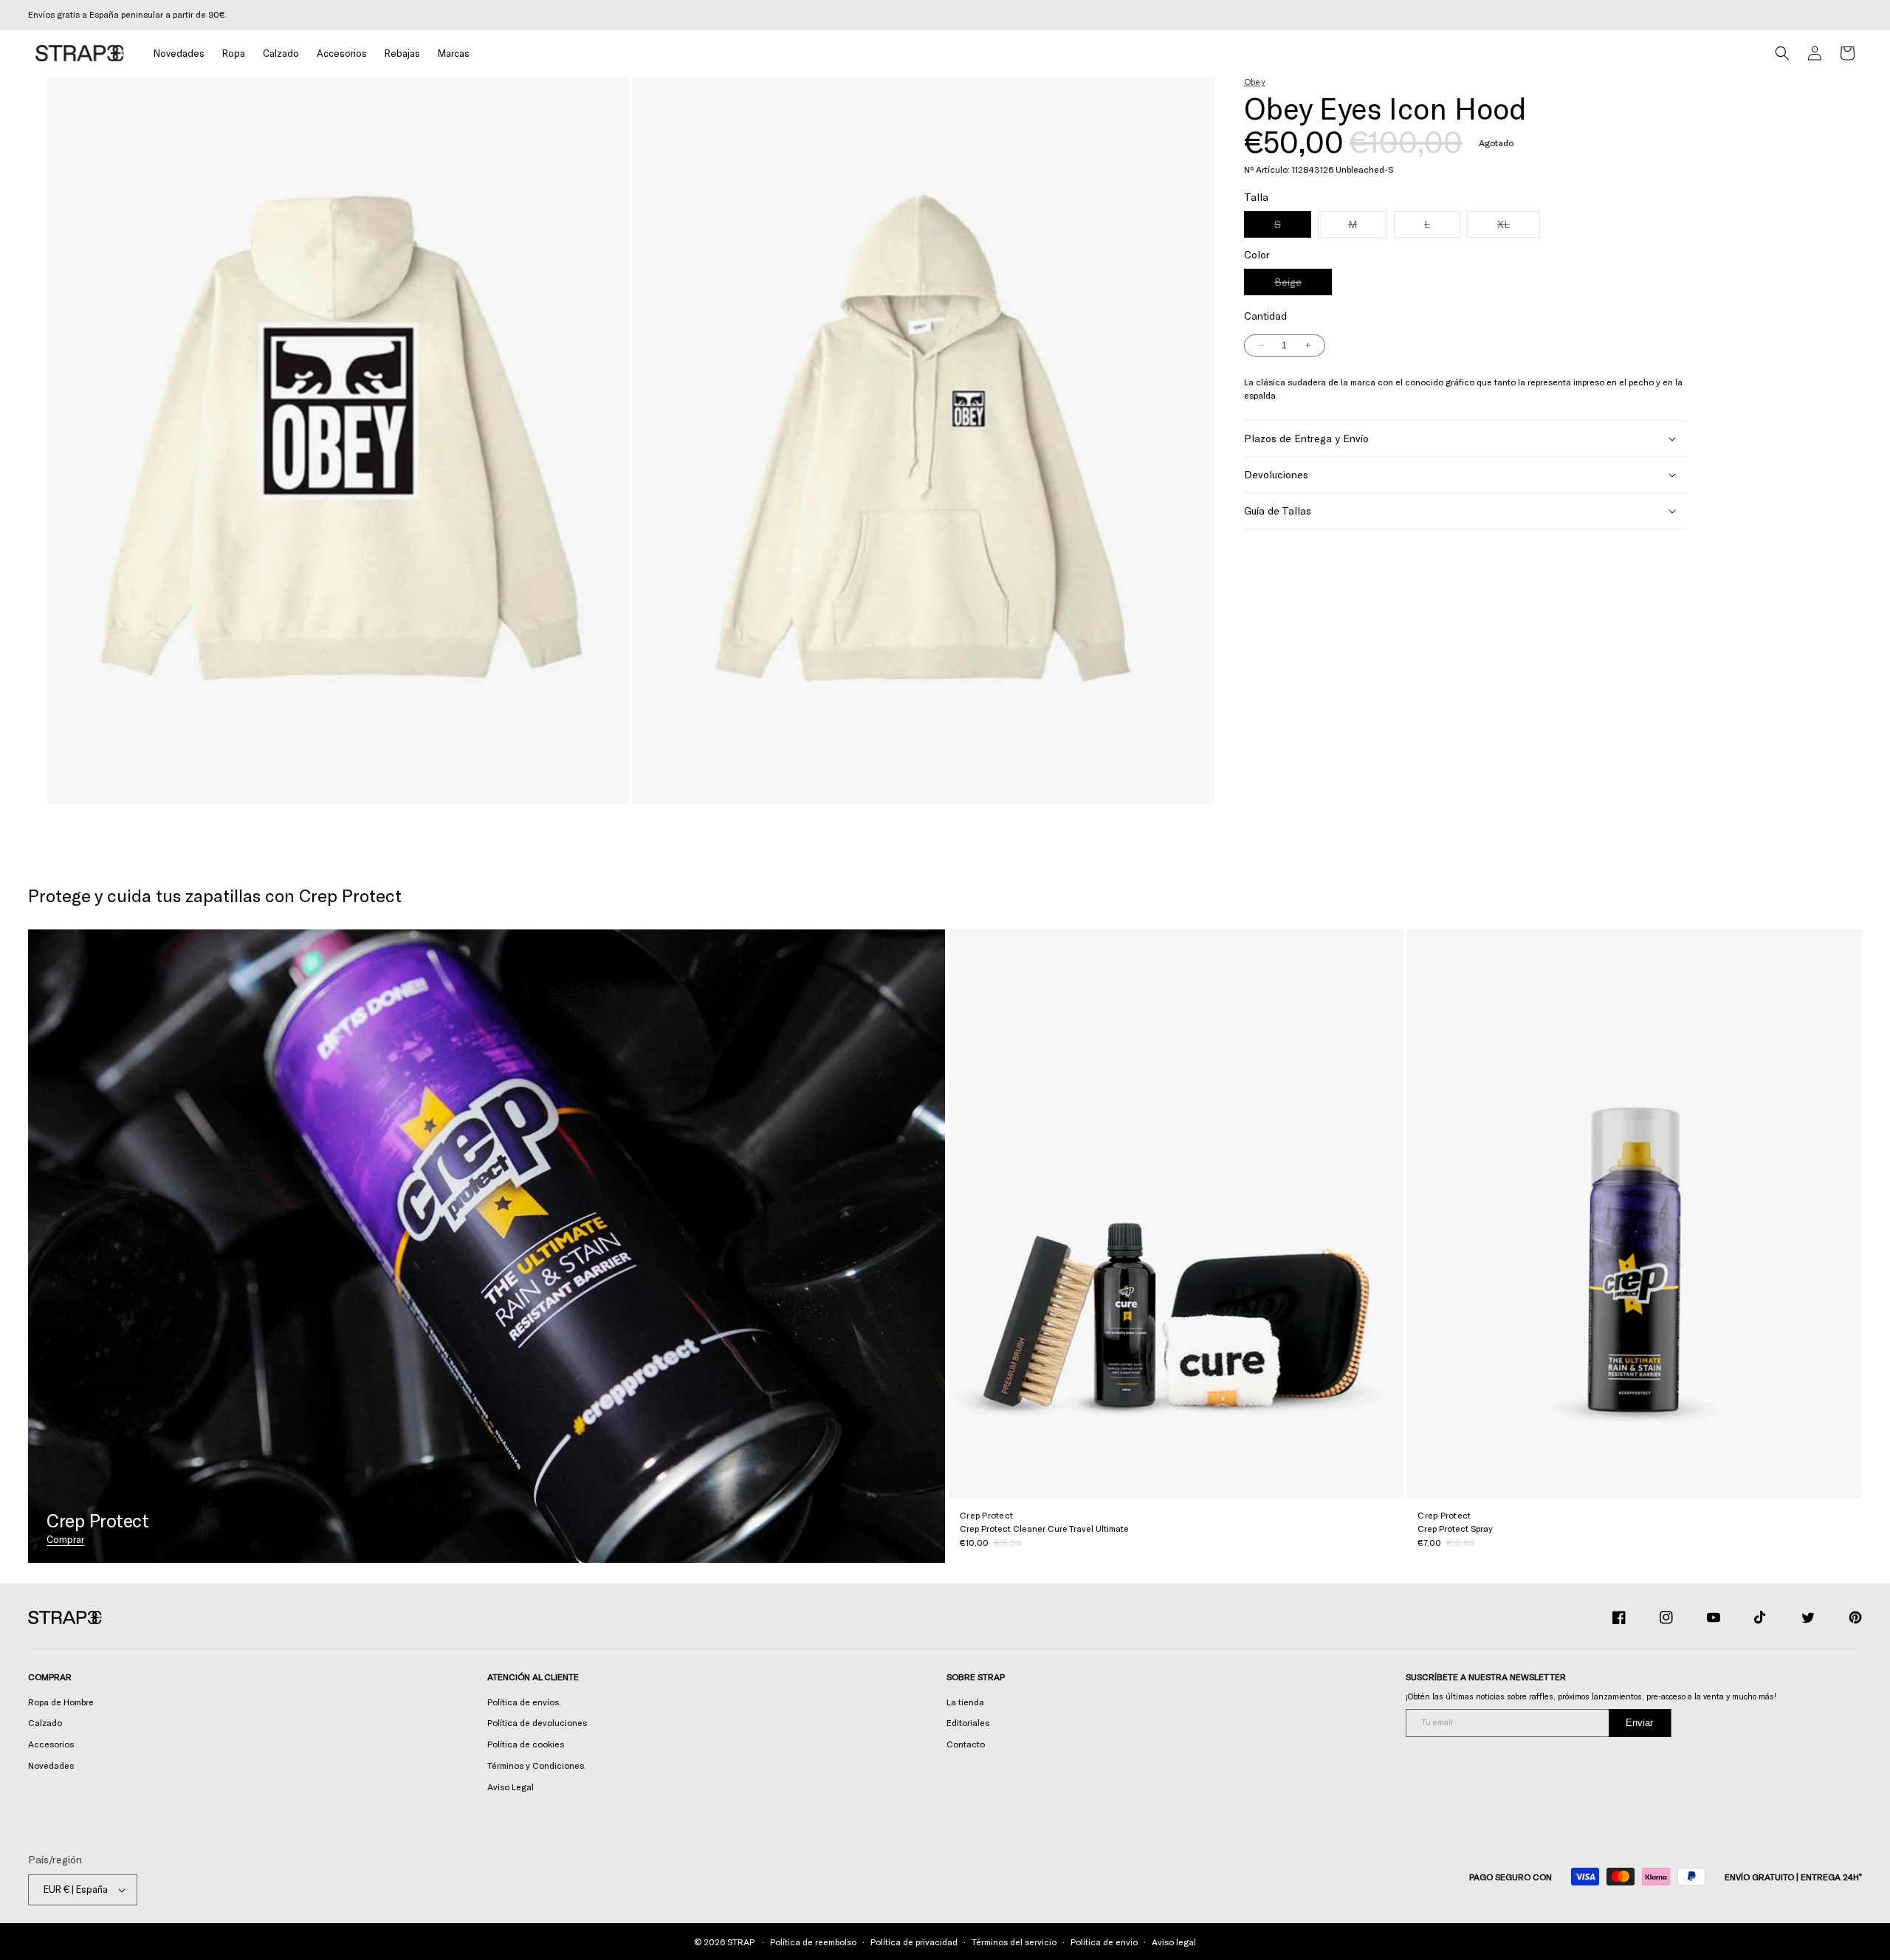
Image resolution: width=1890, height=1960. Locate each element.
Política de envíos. (524, 1702)
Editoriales (968, 1722)
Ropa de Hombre (61, 1702)
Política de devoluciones (537, 1722)
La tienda (965, 1702)
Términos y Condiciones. (537, 1765)
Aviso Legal (511, 1787)
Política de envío (1104, 1942)
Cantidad (1265, 316)
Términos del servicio (1014, 1942)
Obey (1255, 81)
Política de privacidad (914, 1942)
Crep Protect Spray (1455, 1528)
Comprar (65, 1539)
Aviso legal (1174, 1942)
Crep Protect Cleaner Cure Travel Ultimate (1044, 1528)
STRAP (740, 1942)
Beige (1303, 285)
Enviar (1639, 1723)
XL (1519, 227)
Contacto (966, 1744)
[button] (234, 54)
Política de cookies (526, 1744)
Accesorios (51, 1744)
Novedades (51, 1765)
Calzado (45, 1722)
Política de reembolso (813, 1942)
